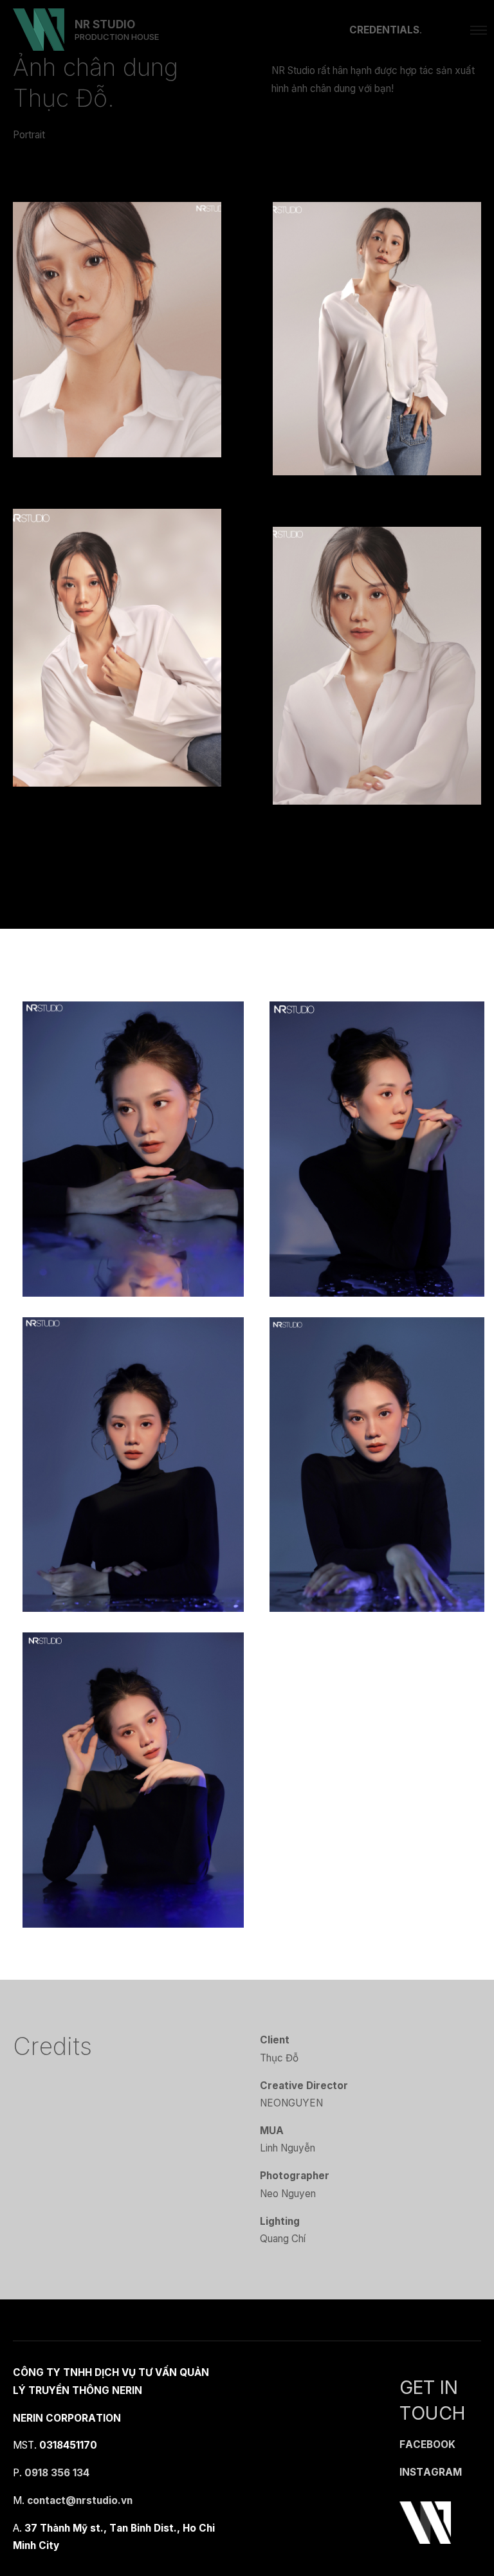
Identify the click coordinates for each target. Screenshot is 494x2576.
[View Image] (117, 328)
